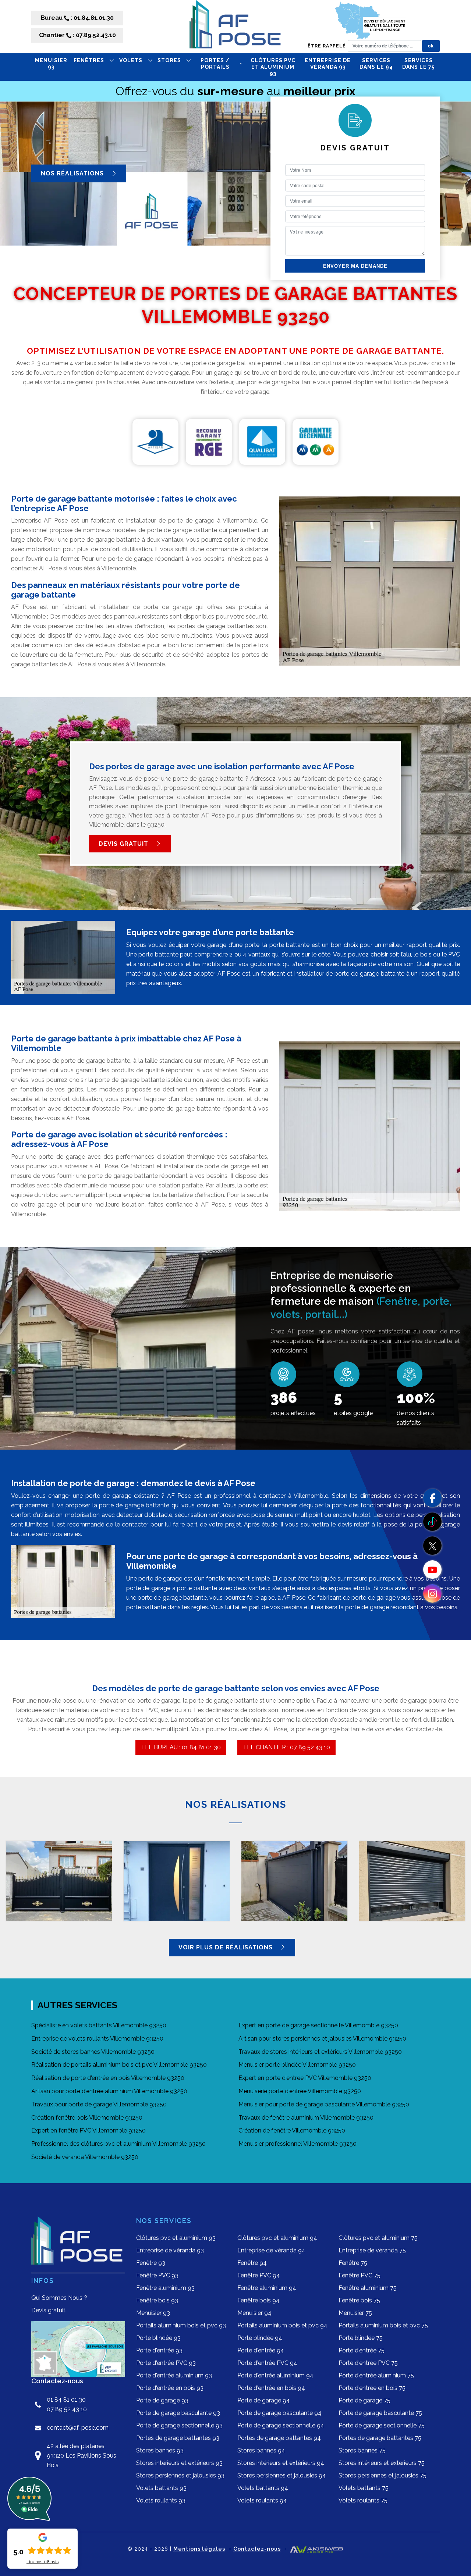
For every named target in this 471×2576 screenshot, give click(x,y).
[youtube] (432, 1570)
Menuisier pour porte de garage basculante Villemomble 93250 (324, 2104)
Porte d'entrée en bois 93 (170, 2388)
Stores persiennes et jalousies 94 (282, 2475)
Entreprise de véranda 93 (328, 64)
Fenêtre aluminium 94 (267, 2288)
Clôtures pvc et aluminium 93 (273, 67)
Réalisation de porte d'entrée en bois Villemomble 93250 (108, 2078)
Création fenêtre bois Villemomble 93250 (87, 2118)
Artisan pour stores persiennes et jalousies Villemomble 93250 (322, 2039)
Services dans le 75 (418, 64)
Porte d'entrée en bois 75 (372, 2388)
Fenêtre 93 (151, 2263)
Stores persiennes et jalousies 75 (383, 2475)
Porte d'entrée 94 (261, 2350)
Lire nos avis (43, 2562)
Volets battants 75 (364, 2488)
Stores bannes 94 (261, 2450)
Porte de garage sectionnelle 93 (179, 2425)
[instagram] (432, 1593)
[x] (432, 1546)
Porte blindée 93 (158, 2338)
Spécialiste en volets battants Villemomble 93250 (99, 2025)
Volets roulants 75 (363, 2500)
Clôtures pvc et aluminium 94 (277, 2238)
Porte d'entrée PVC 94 (267, 2363)
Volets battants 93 (161, 2488)
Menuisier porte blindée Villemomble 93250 (297, 2065)
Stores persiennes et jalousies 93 (180, 2475)
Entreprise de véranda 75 (372, 2250)
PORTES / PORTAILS (215, 64)
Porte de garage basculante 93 (178, 2413)
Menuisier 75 (355, 2313)
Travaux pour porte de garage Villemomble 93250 (99, 2104)
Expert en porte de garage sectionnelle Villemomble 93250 (318, 2025)
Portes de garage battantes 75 (380, 2438)
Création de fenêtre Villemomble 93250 (292, 2130)
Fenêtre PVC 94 (259, 2275)
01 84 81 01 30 (66, 2400)
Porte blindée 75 (361, 2338)
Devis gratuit (124, 844)
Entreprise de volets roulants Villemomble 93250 (97, 2039)
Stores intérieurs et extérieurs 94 (281, 2463)
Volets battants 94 (263, 2488)
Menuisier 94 (254, 2313)
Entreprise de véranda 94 (271, 2250)
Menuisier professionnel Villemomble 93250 (298, 2144)
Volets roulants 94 (262, 2500)
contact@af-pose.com (78, 2428)
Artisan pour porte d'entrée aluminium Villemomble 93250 (109, 2091)
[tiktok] (432, 1522)
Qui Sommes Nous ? (59, 2298)
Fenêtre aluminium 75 (368, 2288)
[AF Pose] (235, 27)
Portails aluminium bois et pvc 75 (383, 2325)
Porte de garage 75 (364, 2400)
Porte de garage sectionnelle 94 (281, 2425)
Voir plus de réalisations (226, 1947)
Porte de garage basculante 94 (279, 2413)
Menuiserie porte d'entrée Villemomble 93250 (300, 2091)
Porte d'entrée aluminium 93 (174, 2375)
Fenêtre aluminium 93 (165, 2288)
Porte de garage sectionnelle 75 (382, 2425)
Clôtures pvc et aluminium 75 (378, 2238)
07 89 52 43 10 (67, 2409)
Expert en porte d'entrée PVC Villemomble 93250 (305, 2078)
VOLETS (131, 60)
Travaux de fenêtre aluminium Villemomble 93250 (306, 2118)
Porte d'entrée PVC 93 (166, 2363)
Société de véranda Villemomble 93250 (85, 2157)
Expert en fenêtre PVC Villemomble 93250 (88, 2130)
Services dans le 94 (376, 64)
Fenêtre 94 (252, 2263)
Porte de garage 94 (264, 2400)
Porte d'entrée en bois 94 (271, 2388)
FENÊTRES (89, 60)
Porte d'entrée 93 (159, 2350)
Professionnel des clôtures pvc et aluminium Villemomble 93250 (118, 2144)
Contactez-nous (257, 2549)
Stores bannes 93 (160, 2450)
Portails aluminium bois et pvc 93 (181, 2325)
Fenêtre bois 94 (258, 2300)
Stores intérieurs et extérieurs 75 (382, 2463)
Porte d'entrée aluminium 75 (376, 2375)
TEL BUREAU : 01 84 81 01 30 (181, 1747)
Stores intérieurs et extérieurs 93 (179, 2463)
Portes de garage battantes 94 (279, 2438)
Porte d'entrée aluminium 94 (275, 2375)
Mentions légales (199, 2549)
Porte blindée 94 (260, 2338)
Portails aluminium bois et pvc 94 (282, 2325)
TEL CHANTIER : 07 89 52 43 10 (286, 1747)
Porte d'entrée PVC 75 (368, 2363)
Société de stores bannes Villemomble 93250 (93, 2052)
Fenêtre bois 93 (157, 2300)
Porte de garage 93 (162, 2400)
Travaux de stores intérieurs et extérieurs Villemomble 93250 (320, 2052)
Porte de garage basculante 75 (380, 2413)
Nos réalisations (73, 173)
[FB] (432, 1498)
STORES (169, 60)
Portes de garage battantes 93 (178, 2438)
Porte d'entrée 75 (362, 2350)
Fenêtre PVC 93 (157, 2275)
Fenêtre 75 (353, 2263)
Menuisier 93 (51, 64)
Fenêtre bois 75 (359, 2300)
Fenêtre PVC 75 (360, 2275)
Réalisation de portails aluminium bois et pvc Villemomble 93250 (119, 2065)
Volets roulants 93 (161, 2500)
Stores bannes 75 (362, 2450)
